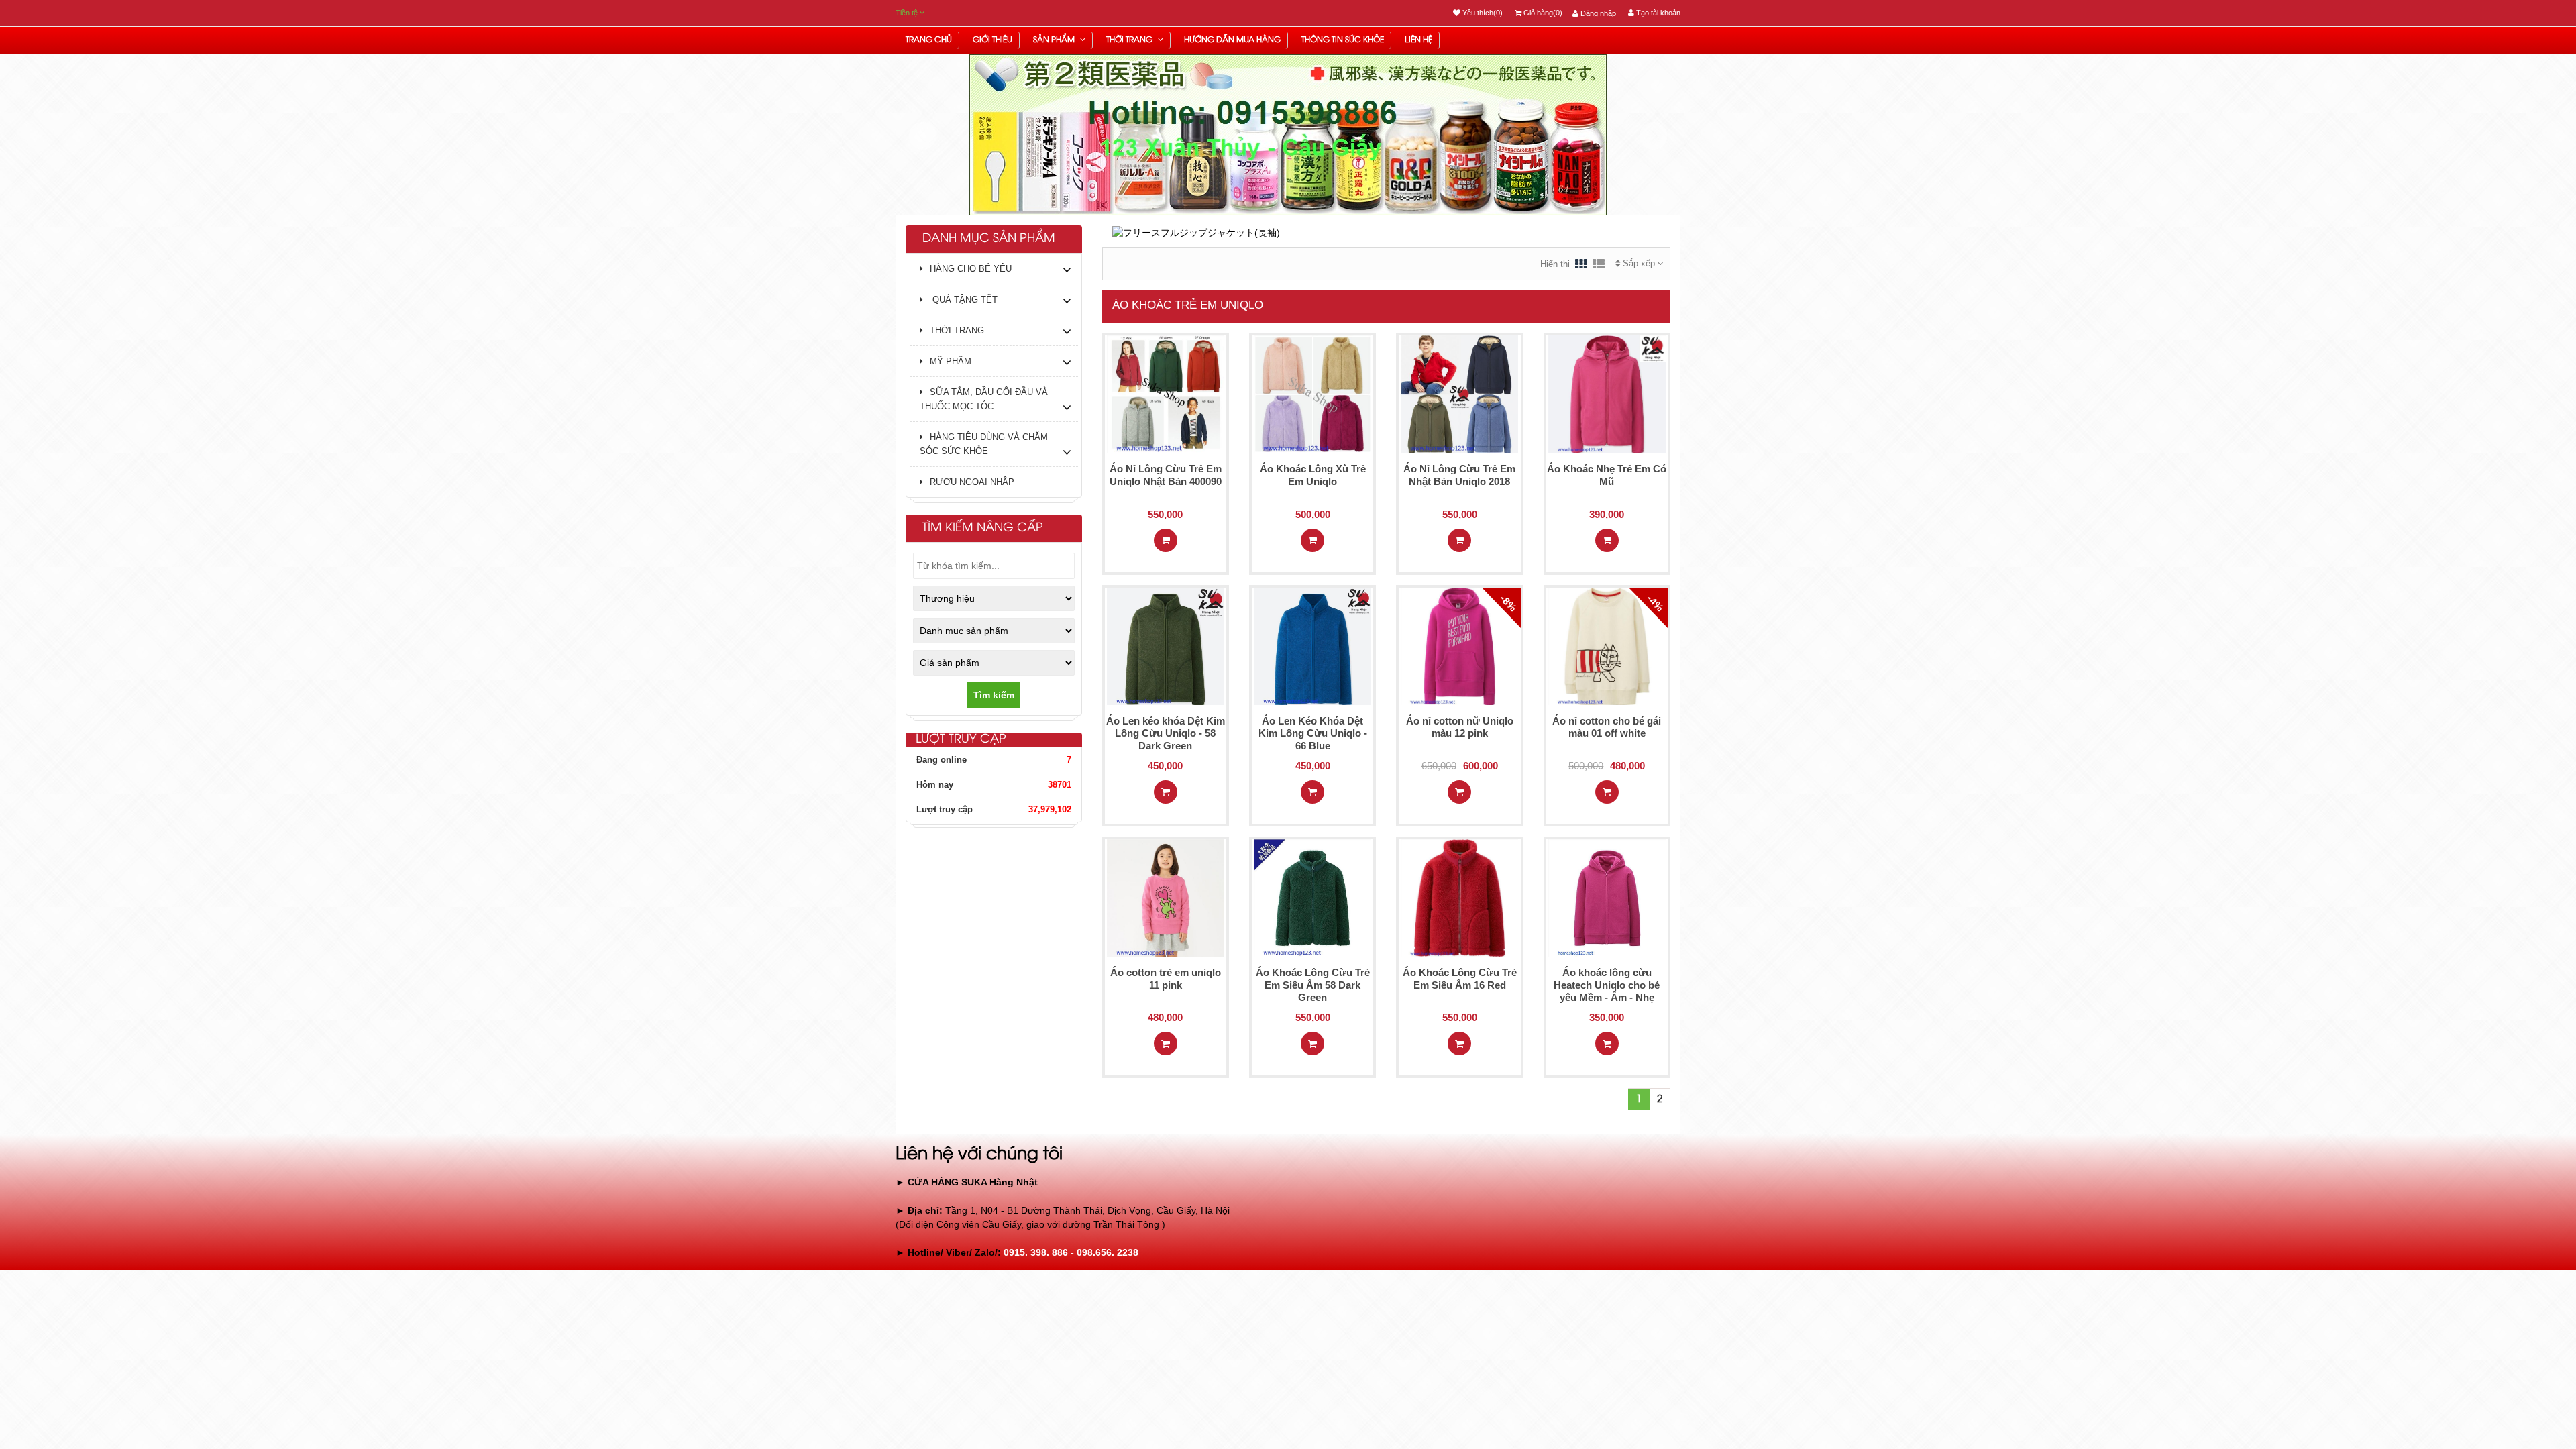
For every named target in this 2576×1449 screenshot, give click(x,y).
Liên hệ (1418, 40)
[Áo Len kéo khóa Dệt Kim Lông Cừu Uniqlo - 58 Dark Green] (1166, 645)
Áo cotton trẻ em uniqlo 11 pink (1166, 979)
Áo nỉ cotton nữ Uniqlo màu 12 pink (1460, 727)
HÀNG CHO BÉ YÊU (971, 269)
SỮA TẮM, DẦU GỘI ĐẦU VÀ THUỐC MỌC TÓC (984, 399)
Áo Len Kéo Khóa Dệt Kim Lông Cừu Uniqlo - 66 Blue (1313, 734)
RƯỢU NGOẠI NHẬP (972, 482)
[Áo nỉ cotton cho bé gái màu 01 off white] (1607, 645)
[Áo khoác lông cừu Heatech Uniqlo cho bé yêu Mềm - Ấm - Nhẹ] (1607, 897)
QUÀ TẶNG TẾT (964, 300)
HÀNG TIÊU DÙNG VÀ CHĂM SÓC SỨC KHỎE (984, 444)
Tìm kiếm (994, 695)
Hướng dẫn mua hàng (1232, 40)
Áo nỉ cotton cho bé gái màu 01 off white (1607, 727)
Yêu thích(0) (1482, 13)
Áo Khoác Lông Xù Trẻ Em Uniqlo (1313, 475)
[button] (923, 169)
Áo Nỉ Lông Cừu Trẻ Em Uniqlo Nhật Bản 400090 (1166, 475)
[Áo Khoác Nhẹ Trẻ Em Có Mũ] (1607, 394)
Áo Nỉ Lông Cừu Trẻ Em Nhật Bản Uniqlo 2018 (1459, 475)
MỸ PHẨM (951, 361)
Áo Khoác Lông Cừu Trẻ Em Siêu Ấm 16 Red (1460, 979)
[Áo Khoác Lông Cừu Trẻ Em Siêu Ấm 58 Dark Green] (1312, 897)
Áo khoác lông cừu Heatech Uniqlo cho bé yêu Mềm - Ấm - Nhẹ (1607, 985)
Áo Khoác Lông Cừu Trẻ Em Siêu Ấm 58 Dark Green (1313, 985)
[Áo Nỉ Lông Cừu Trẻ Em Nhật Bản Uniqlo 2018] (1459, 394)
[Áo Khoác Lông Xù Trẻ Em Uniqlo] (1312, 394)
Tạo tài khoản (1657, 13)
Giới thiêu (992, 40)
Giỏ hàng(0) (1542, 13)
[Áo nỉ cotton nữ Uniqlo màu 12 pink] (1459, 645)
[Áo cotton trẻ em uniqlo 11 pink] (1166, 897)
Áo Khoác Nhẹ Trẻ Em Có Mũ (1607, 475)
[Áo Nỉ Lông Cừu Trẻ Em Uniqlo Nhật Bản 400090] (1166, 394)
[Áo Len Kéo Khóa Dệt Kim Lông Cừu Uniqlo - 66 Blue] (1312, 645)
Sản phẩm (1055, 40)
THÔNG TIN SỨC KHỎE (1343, 40)
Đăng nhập (1597, 13)
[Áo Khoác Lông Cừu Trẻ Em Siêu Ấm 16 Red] (1459, 897)
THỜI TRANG (1130, 40)
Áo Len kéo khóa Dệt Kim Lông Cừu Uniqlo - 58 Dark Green (1166, 734)
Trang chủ (929, 40)
